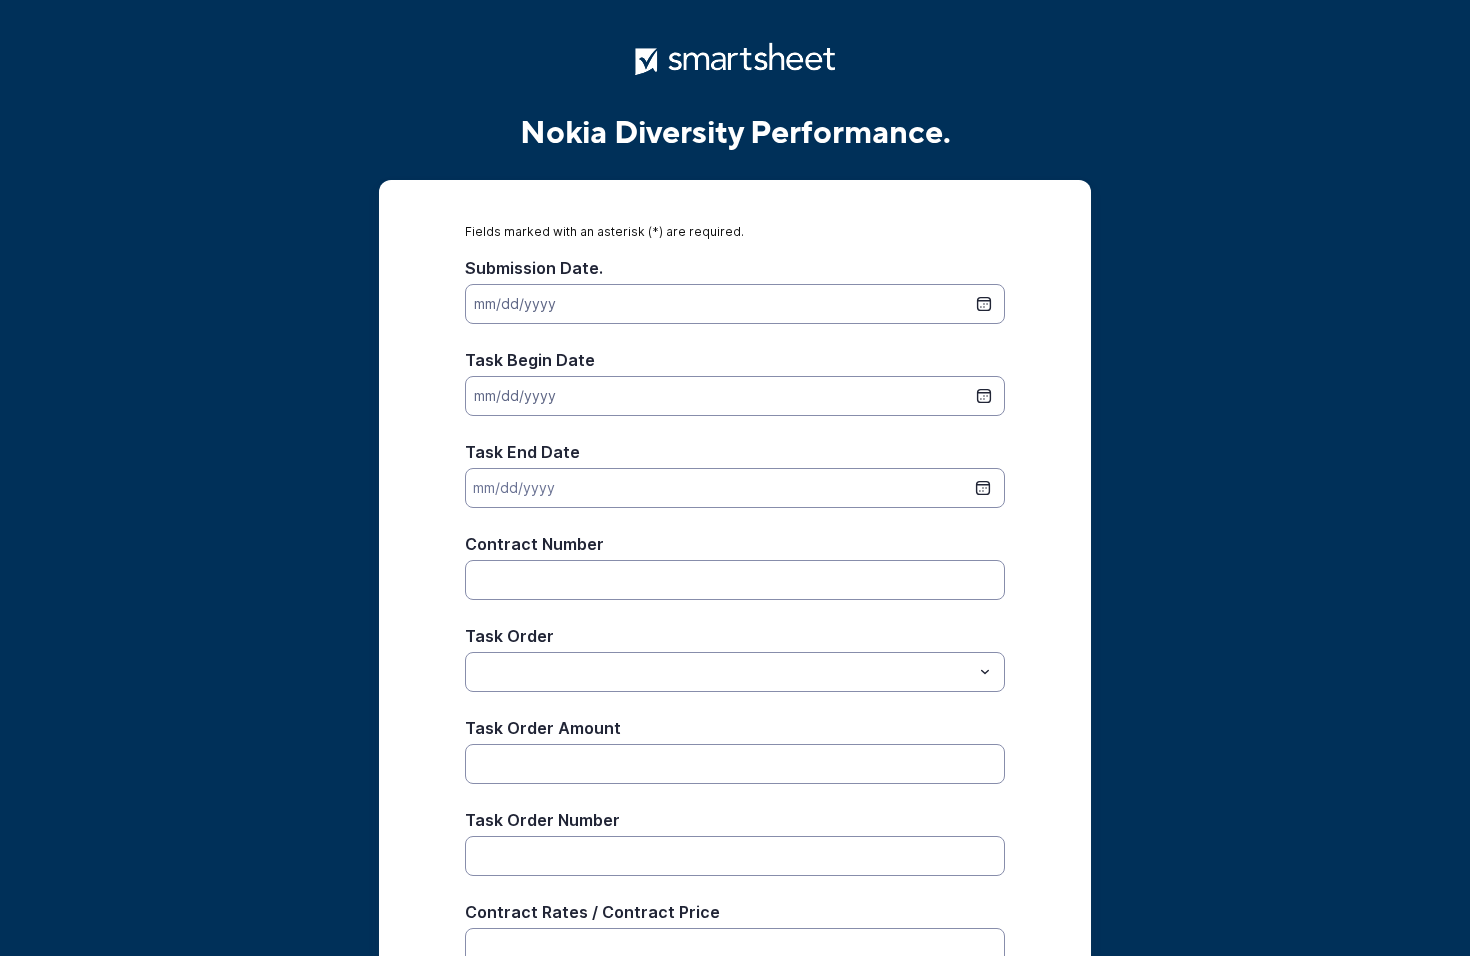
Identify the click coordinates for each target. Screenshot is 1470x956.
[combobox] (735, 672)
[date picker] (984, 304)
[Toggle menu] (985, 672)
